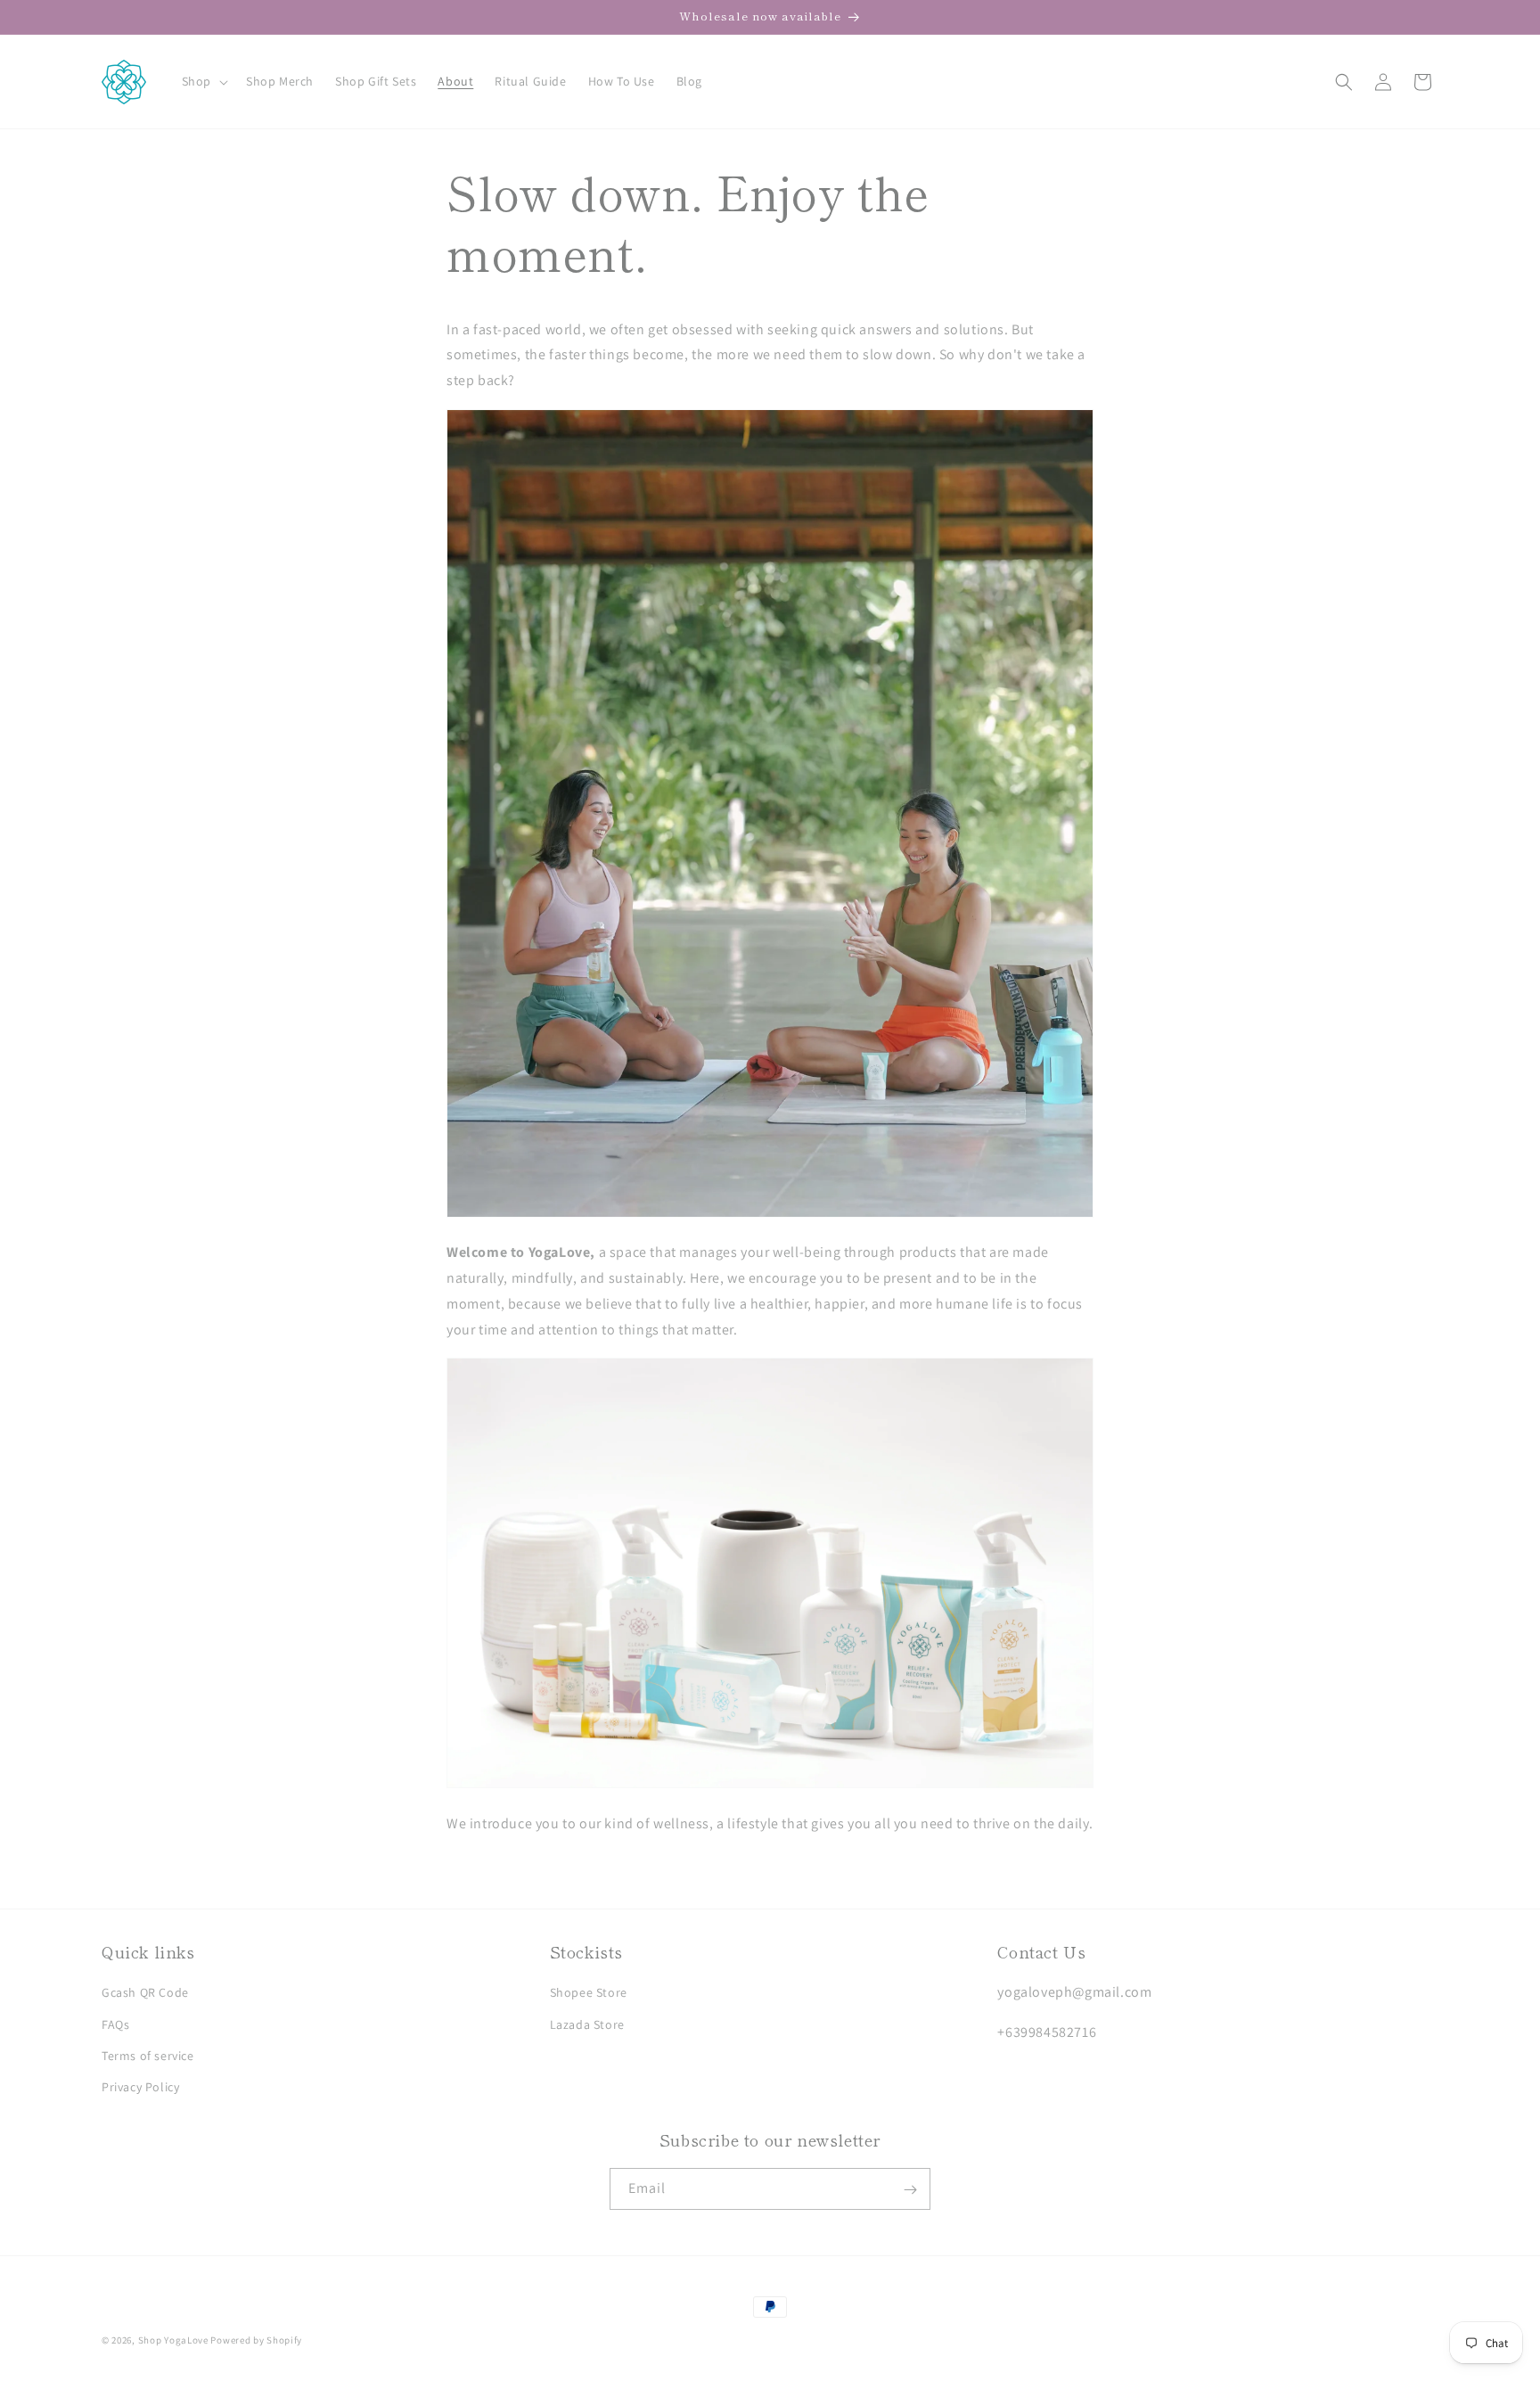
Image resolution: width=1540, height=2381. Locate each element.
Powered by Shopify (256, 2340)
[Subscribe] (910, 2190)
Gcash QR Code (145, 1993)
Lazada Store (587, 2024)
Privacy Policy (140, 2087)
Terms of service (148, 2056)
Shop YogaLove (173, 2340)
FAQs (115, 2024)
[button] (203, 81)
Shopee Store (589, 1993)
